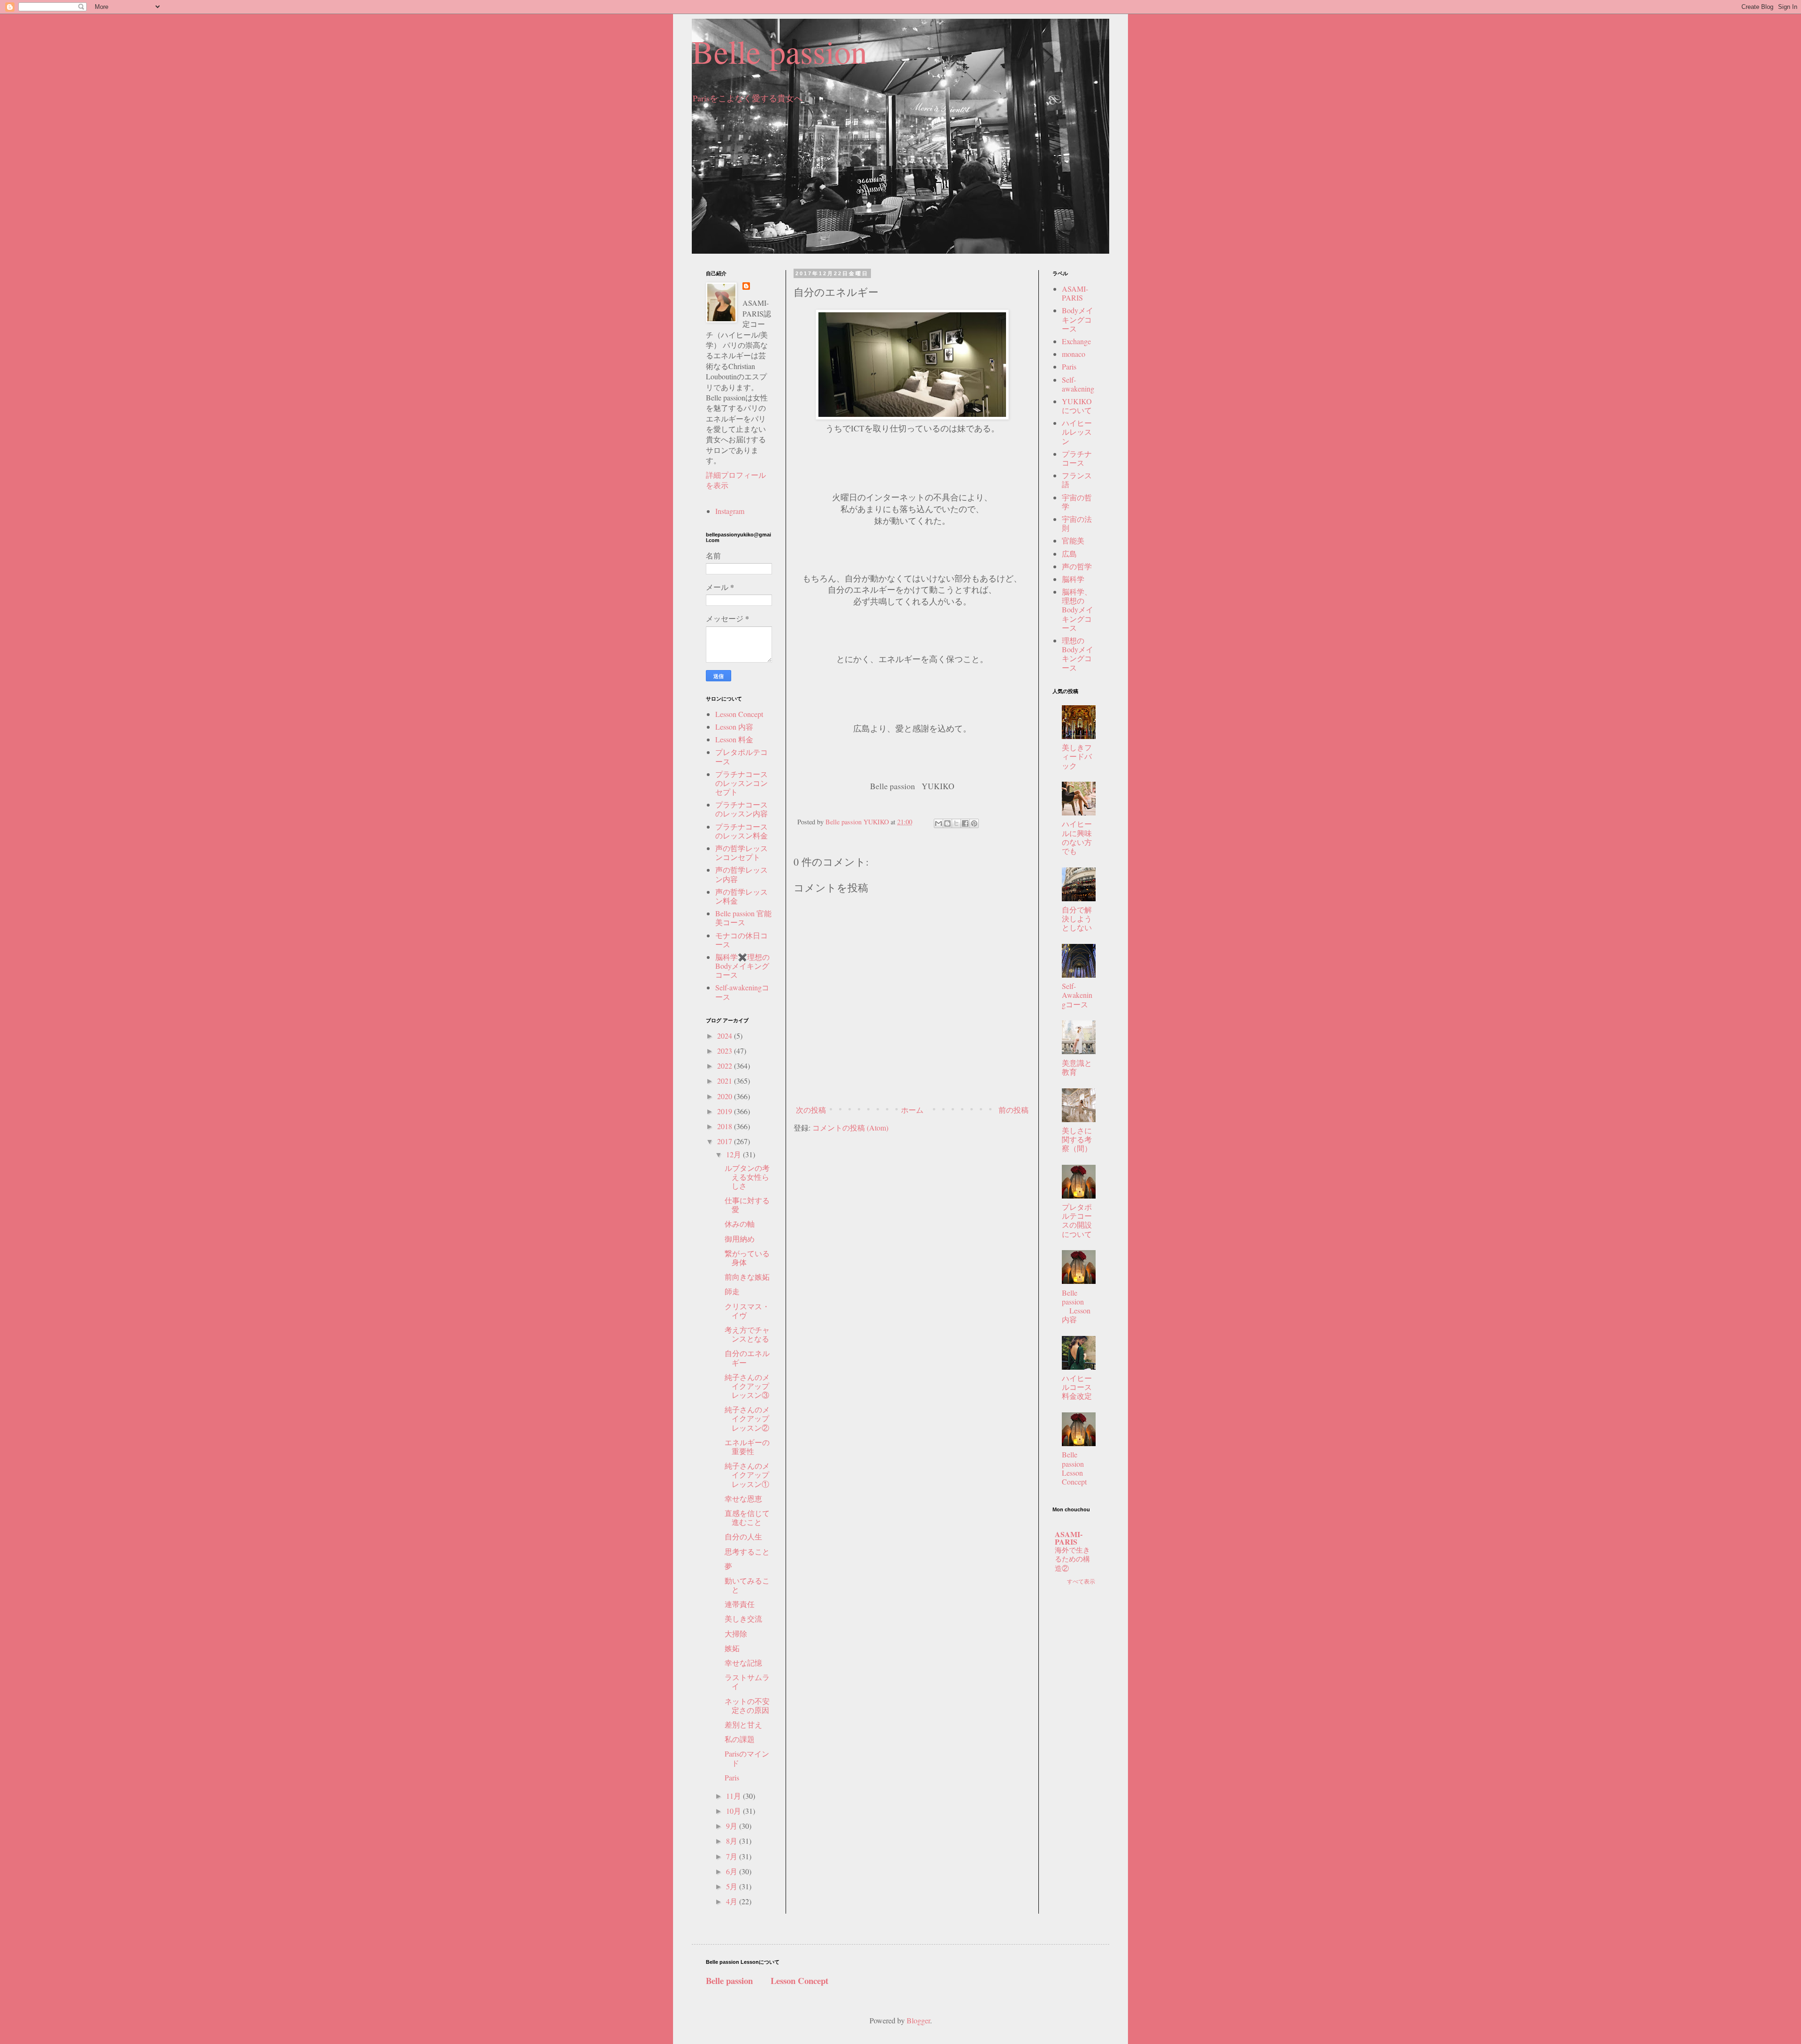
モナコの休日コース (742, 940)
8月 (733, 1841)
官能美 (1073, 540)
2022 (726, 1066)
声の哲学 (1077, 566)
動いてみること (747, 1585)
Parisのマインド (747, 1758)
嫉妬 (732, 1648)
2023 (726, 1051)
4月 (733, 1901)
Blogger (918, 2020)
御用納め (740, 1239)
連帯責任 (740, 1604)
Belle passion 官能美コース (743, 918)
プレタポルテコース (742, 756)
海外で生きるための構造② (1072, 1559)
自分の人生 (743, 1536)
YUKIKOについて (1077, 406)
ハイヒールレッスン (1077, 432)
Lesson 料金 (734, 739)
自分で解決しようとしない (1077, 918)
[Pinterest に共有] (974, 823)
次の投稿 (811, 1110)
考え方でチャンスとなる (747, 1334)
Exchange (1076, 341)
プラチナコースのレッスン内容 (742, 809)
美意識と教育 (1077, 1067)
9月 (733, 1826)
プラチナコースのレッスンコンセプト (742, 783)
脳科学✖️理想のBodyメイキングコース (742, 966)
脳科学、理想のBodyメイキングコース (1078, 610)
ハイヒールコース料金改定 (1077, 1387)
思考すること (747, 1551)
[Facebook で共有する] (965, 823)
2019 (726, 1111)
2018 (726, 1126)
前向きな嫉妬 (747, 1277)
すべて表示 (1081, 1581)
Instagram (730, 511)
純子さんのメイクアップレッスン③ (747, 1386)
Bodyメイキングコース (1078, 319)
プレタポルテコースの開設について (1077, 1220)
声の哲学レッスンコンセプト (742, 852)
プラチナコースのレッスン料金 (742, 831)
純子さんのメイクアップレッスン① (747, 1475)
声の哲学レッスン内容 (742, 874)
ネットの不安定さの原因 (747, 1705)
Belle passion (779, 51)
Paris (732, 1777)
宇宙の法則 (1077, 523)
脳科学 (1073, 579)
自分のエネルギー (747, 1358)
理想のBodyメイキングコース (1078, 654)
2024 (726, 1036)
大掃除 (736, 1633)
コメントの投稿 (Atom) (850, 1128)
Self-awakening (1078, 384)
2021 (726, 1081)
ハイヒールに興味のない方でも (1077, 837)
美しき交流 (743, 1618)
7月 (733, 1856)
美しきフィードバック (1077, 756)
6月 (733, 1871)
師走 (732, 1291)
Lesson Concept (739, 714)
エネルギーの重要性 (747, 1447)
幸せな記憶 (743, 1663)
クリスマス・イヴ (747, 1311)
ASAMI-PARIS (1075, 293)
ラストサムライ (747, 1682)
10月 (734, 1811)
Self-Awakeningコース (1077, 995)
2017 (726, 1141)
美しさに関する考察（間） (1077, 1139)
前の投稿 (1014, 1110)
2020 (726, 1096)
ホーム (912, 1110)
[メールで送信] (938, 823)
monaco (1074, 354)
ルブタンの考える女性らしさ (747, 1177)
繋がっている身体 (747, 1258)
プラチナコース (1077, 458)
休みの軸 (740, 1224)
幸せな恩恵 (743, 1498)
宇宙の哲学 (1077, 502)
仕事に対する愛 (747, 1205)
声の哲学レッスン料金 (742, 896)
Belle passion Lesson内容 (1076, 1306)
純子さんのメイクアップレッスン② (747, 1418)
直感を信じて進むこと (747, 1517)
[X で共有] (956, 823)
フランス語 (1077, 480)
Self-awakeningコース (742, 992)
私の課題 (740, 1739)
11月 (734, 1796)
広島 (1069, 554)
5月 (733, 1886)
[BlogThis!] (947, 823)
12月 (734, 1154)
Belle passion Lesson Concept (1080, 1468)
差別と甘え (743, 1724)
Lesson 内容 (734, 727)
